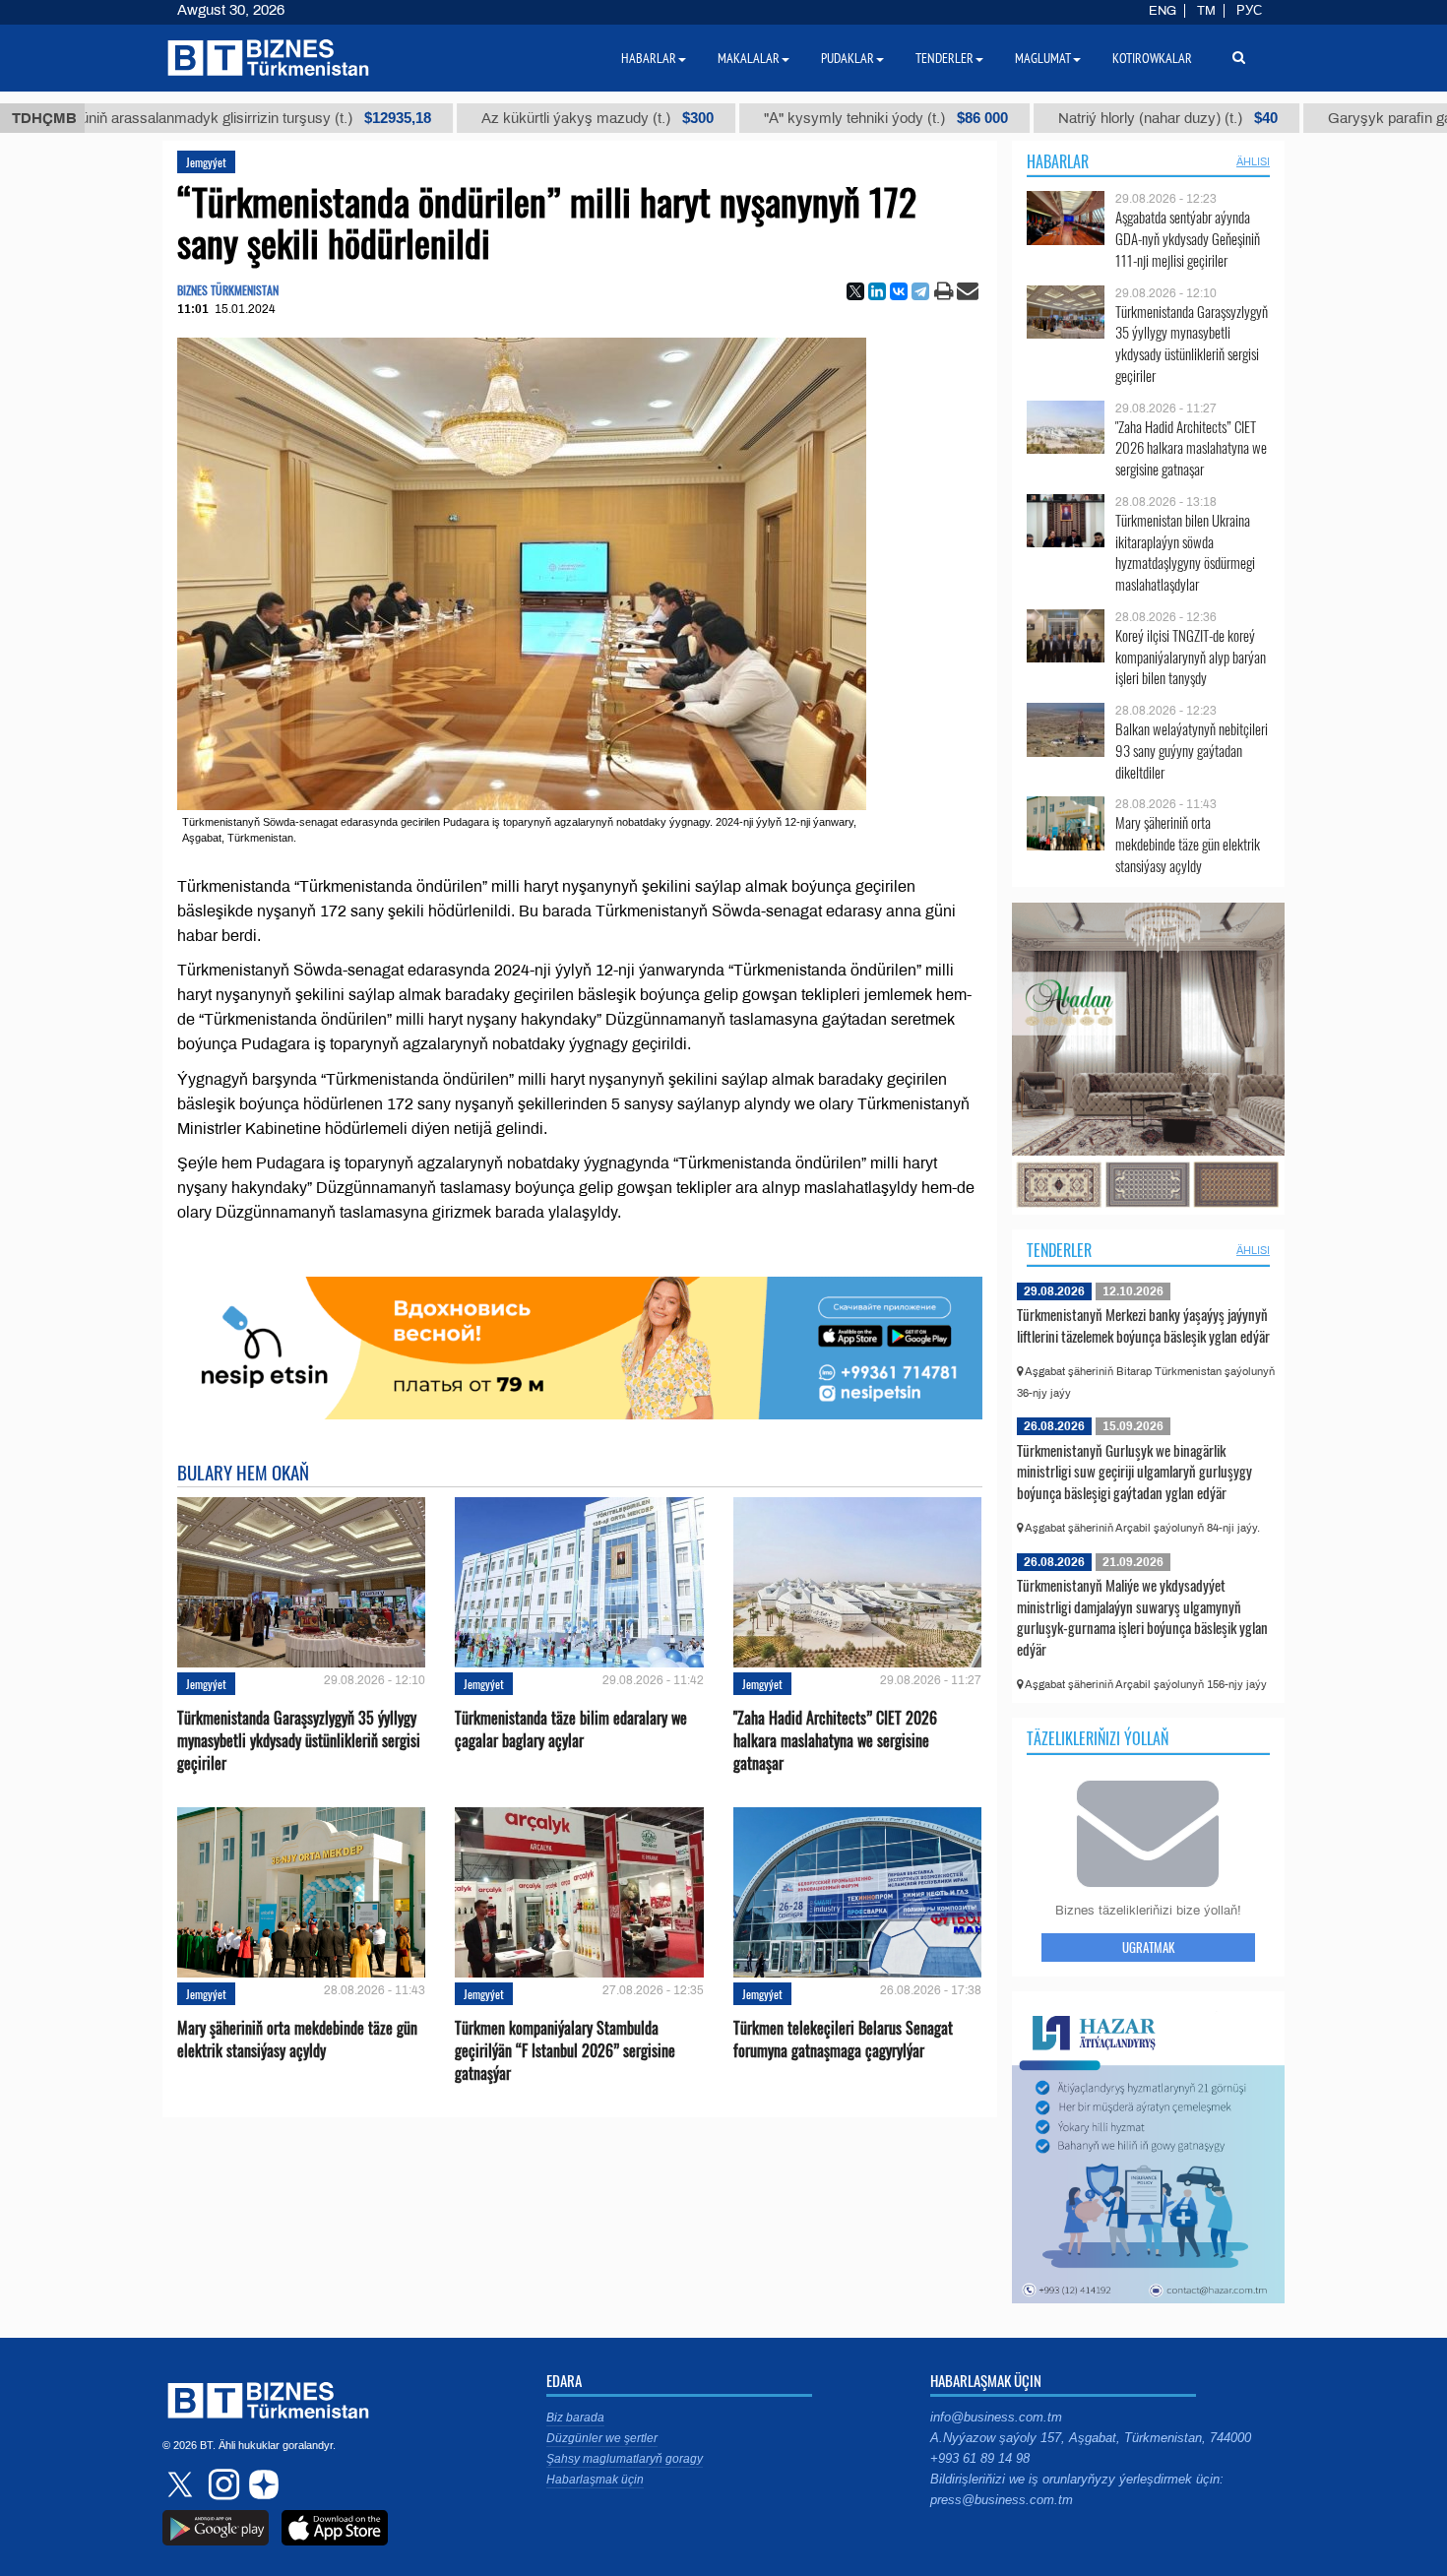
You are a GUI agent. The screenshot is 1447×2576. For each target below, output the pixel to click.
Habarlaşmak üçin (595, 2480)
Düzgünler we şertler (602, 2438)
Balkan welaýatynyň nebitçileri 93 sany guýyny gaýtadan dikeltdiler (1192, 751)
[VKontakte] (899, 291)
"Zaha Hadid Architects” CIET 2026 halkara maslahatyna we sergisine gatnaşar (835, 1741)
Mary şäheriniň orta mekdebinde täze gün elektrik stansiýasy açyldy (297, 2040)
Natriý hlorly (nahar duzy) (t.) (1058, 118)
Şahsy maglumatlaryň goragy (625, 2459)
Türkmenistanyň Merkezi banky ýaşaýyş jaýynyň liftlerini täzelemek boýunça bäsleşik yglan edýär (1143, 1325)
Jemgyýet (206, 162)
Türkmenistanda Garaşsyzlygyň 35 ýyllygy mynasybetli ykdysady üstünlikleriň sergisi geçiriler (299, 1741)
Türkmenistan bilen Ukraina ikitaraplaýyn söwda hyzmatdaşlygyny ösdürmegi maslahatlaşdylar (1185, 552)
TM (1206, 11)
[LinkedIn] (877, 291)
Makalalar (749, 58)
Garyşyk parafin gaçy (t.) (1323, 118)
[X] (855, 291)
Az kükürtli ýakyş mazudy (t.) (487, 118)
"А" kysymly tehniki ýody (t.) (776, 118)
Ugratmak (1148, 1947)
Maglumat (1043, 58)
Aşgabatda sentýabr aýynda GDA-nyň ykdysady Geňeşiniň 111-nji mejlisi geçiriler (1188, 239)
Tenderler (1059, 1250)
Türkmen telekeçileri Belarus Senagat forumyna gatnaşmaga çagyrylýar (843, 2040)
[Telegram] (920, 291)
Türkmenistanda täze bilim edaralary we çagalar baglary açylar (571, 1729)
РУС (1249, 11)
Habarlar (1058, 161)
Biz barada (575, 2418)
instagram (221, 2484)
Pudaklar (848, 58)
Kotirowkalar (1152, 58)
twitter (182, 2484)
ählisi (1253, 161)
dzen (261, 2484)
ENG (1163, 11)
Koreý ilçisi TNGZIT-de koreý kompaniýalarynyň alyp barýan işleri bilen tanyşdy (1191, 657)
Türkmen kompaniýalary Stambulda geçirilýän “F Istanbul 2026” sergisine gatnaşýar (565, 2051)
